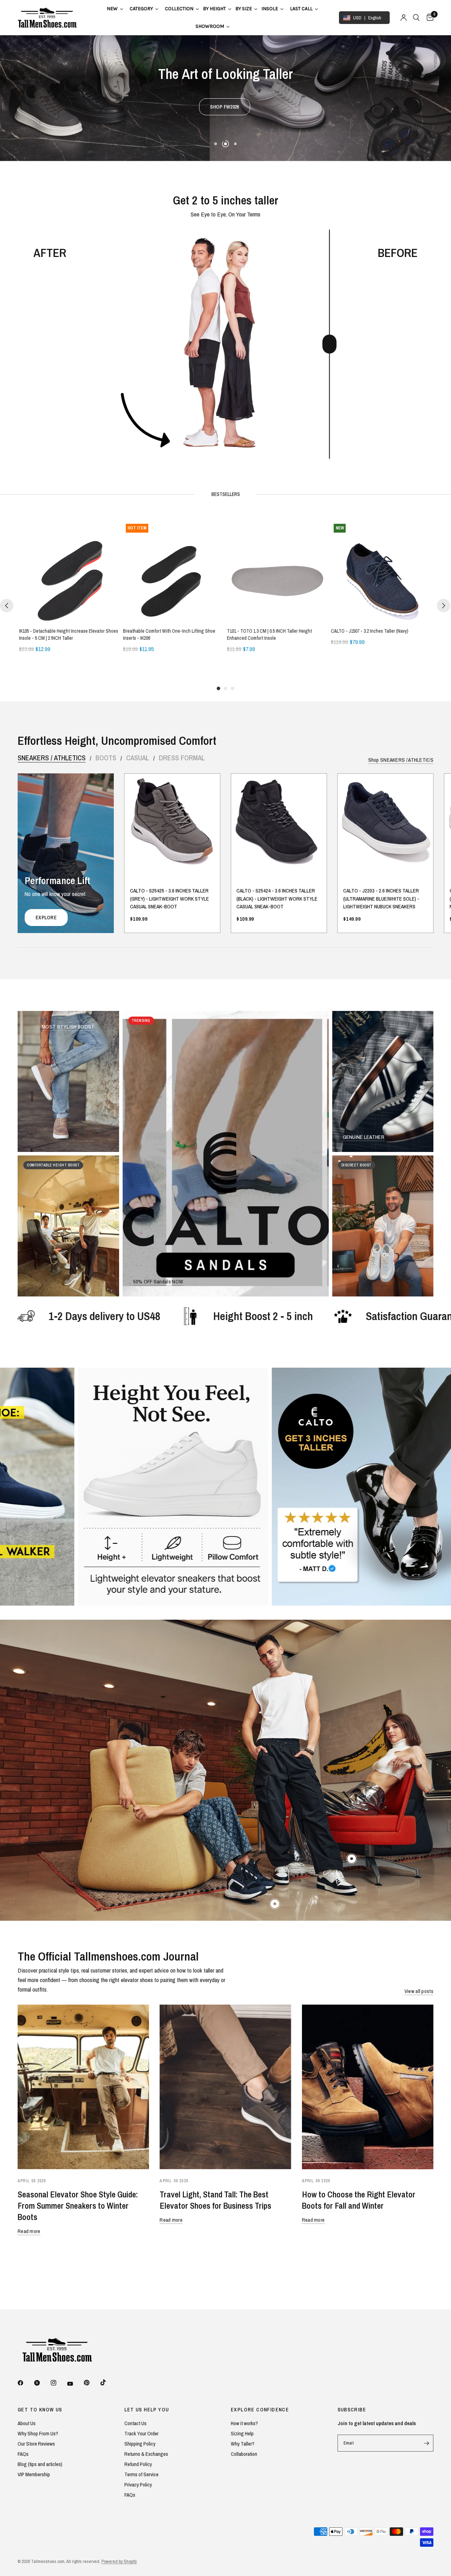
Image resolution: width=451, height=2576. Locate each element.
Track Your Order (141, 2433)
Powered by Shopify (119, 2561)
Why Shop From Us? (38, 2433)
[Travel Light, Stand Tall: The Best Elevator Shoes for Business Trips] (225, 2087)
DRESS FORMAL (182, 758)
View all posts (419, 1991)
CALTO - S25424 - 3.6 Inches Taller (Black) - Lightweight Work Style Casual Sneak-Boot (277, 899)
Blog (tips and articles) (40, 2464)
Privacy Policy (138, 2485)
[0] (428, 18)
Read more (29, 2231)
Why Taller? (243, 2444)
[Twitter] (42, 2383)
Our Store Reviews (36, 2444)
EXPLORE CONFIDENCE (260, 2410)
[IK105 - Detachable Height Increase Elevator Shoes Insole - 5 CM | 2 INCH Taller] (70, 572)
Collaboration (244, 2454)
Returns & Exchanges (146, 2454)
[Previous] (7, 606)
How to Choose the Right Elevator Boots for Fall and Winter (359, 2200)
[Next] (444, 606)
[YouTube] (75, 2384)
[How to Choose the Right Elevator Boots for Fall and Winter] (368, 2087)
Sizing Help (242, 2433)
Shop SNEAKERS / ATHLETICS (401, 760)
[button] (225, 112)
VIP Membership (34, 2474)
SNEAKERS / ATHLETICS (52, 758)
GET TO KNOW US (40, 2410)
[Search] (416, 18)
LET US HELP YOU (147, 2410)
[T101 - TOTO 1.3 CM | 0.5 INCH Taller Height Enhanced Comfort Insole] (277, 572)
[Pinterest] (92, 2382)
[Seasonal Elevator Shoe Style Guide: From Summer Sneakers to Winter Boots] (83, 2087)
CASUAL (138, 758)
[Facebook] (25, 2383)
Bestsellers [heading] (226, 494)
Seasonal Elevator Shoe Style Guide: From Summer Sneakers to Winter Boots (78, 2206)
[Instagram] (58, 2383)
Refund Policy (138, 2464)
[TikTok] (108, 2382)
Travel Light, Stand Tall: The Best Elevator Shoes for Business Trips (215, 2200)
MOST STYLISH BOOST (68, 1027)
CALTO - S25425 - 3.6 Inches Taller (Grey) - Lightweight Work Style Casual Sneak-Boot (169, 899)
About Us (27, 2423)
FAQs (23, 2454)
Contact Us (135, 2423)
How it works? (244, 2423)
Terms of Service (141, 2474)
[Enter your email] (426, 2443)
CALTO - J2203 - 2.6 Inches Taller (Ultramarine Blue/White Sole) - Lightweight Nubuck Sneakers (381, 899)
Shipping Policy (140, 2444)
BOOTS (106, 758)
